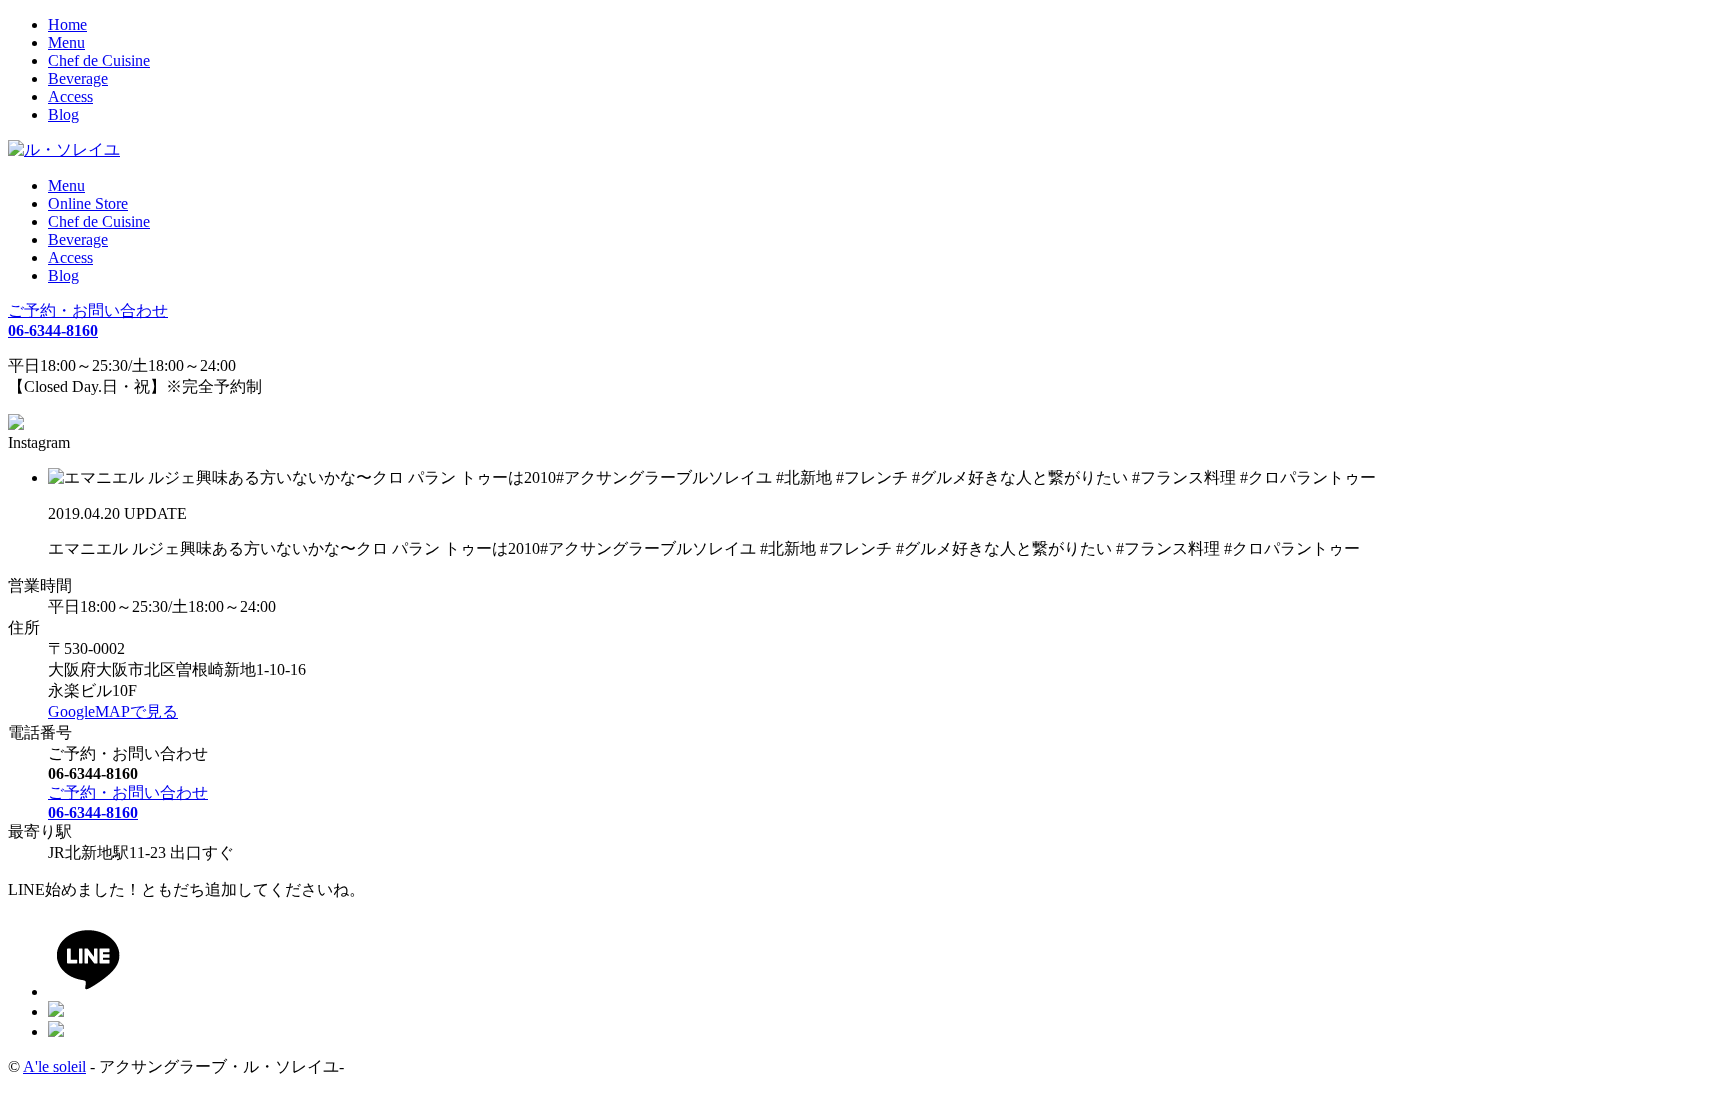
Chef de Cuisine (99, 60)
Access (70, 96)
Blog (63, 114)
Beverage (78, 78)
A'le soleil (54, 1066)
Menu (66, 42)
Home (67, 24)
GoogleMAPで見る (113, 711)
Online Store (88, 203)
